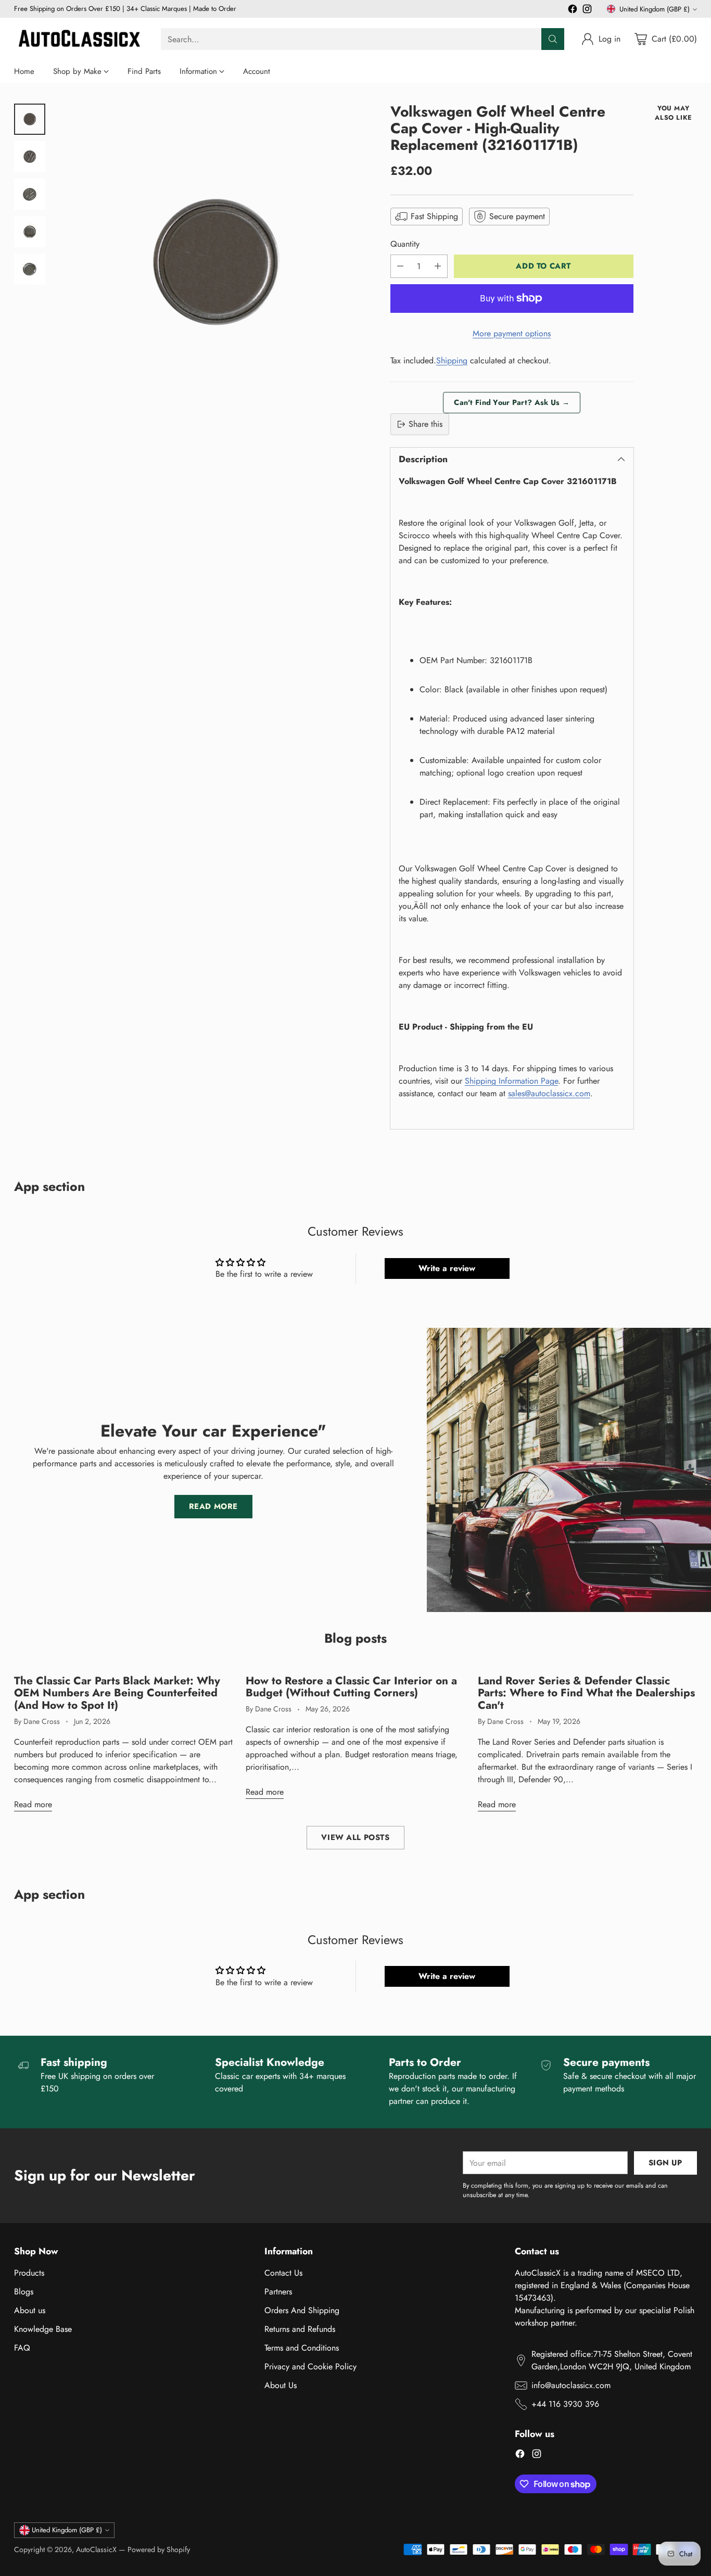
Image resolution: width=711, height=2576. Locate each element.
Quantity (405, 244)
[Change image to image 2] (30, 157)
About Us (281, 2385)
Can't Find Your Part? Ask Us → (512, 402)
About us (30, 2310)
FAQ (22, 2348)
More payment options (512, 333)
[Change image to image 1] (30, 119)
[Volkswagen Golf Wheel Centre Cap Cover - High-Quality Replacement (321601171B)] (215, 263)
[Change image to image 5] (30, 269)
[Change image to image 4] (30, 232)
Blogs (24, 2292)
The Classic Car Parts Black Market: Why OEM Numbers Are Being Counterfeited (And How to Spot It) (117, 1693)
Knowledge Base (43, 2329)
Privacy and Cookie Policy (310, 2366)
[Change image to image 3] (30, 194)
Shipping (452, 360)
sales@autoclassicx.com (549, 1093)
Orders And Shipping (302, 2310)
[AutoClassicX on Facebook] (573, 11)
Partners (278, 2292)
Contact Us (283, 2273)
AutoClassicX (96, 2549)
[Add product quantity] (438, 266)
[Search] (553, 39)
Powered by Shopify (159, 2549)
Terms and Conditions (302, 2348)
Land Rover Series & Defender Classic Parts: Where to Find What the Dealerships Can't (586, 1693)
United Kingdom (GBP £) (655, 9)
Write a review (447, 1268)
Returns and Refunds (300, 2329)
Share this (426, 424)
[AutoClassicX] (79, 39)
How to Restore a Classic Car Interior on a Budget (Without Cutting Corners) (351, 1687)
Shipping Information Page (511, 1081)
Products (29, 2273)
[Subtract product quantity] (400, 266)
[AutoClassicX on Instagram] (587, 11)
